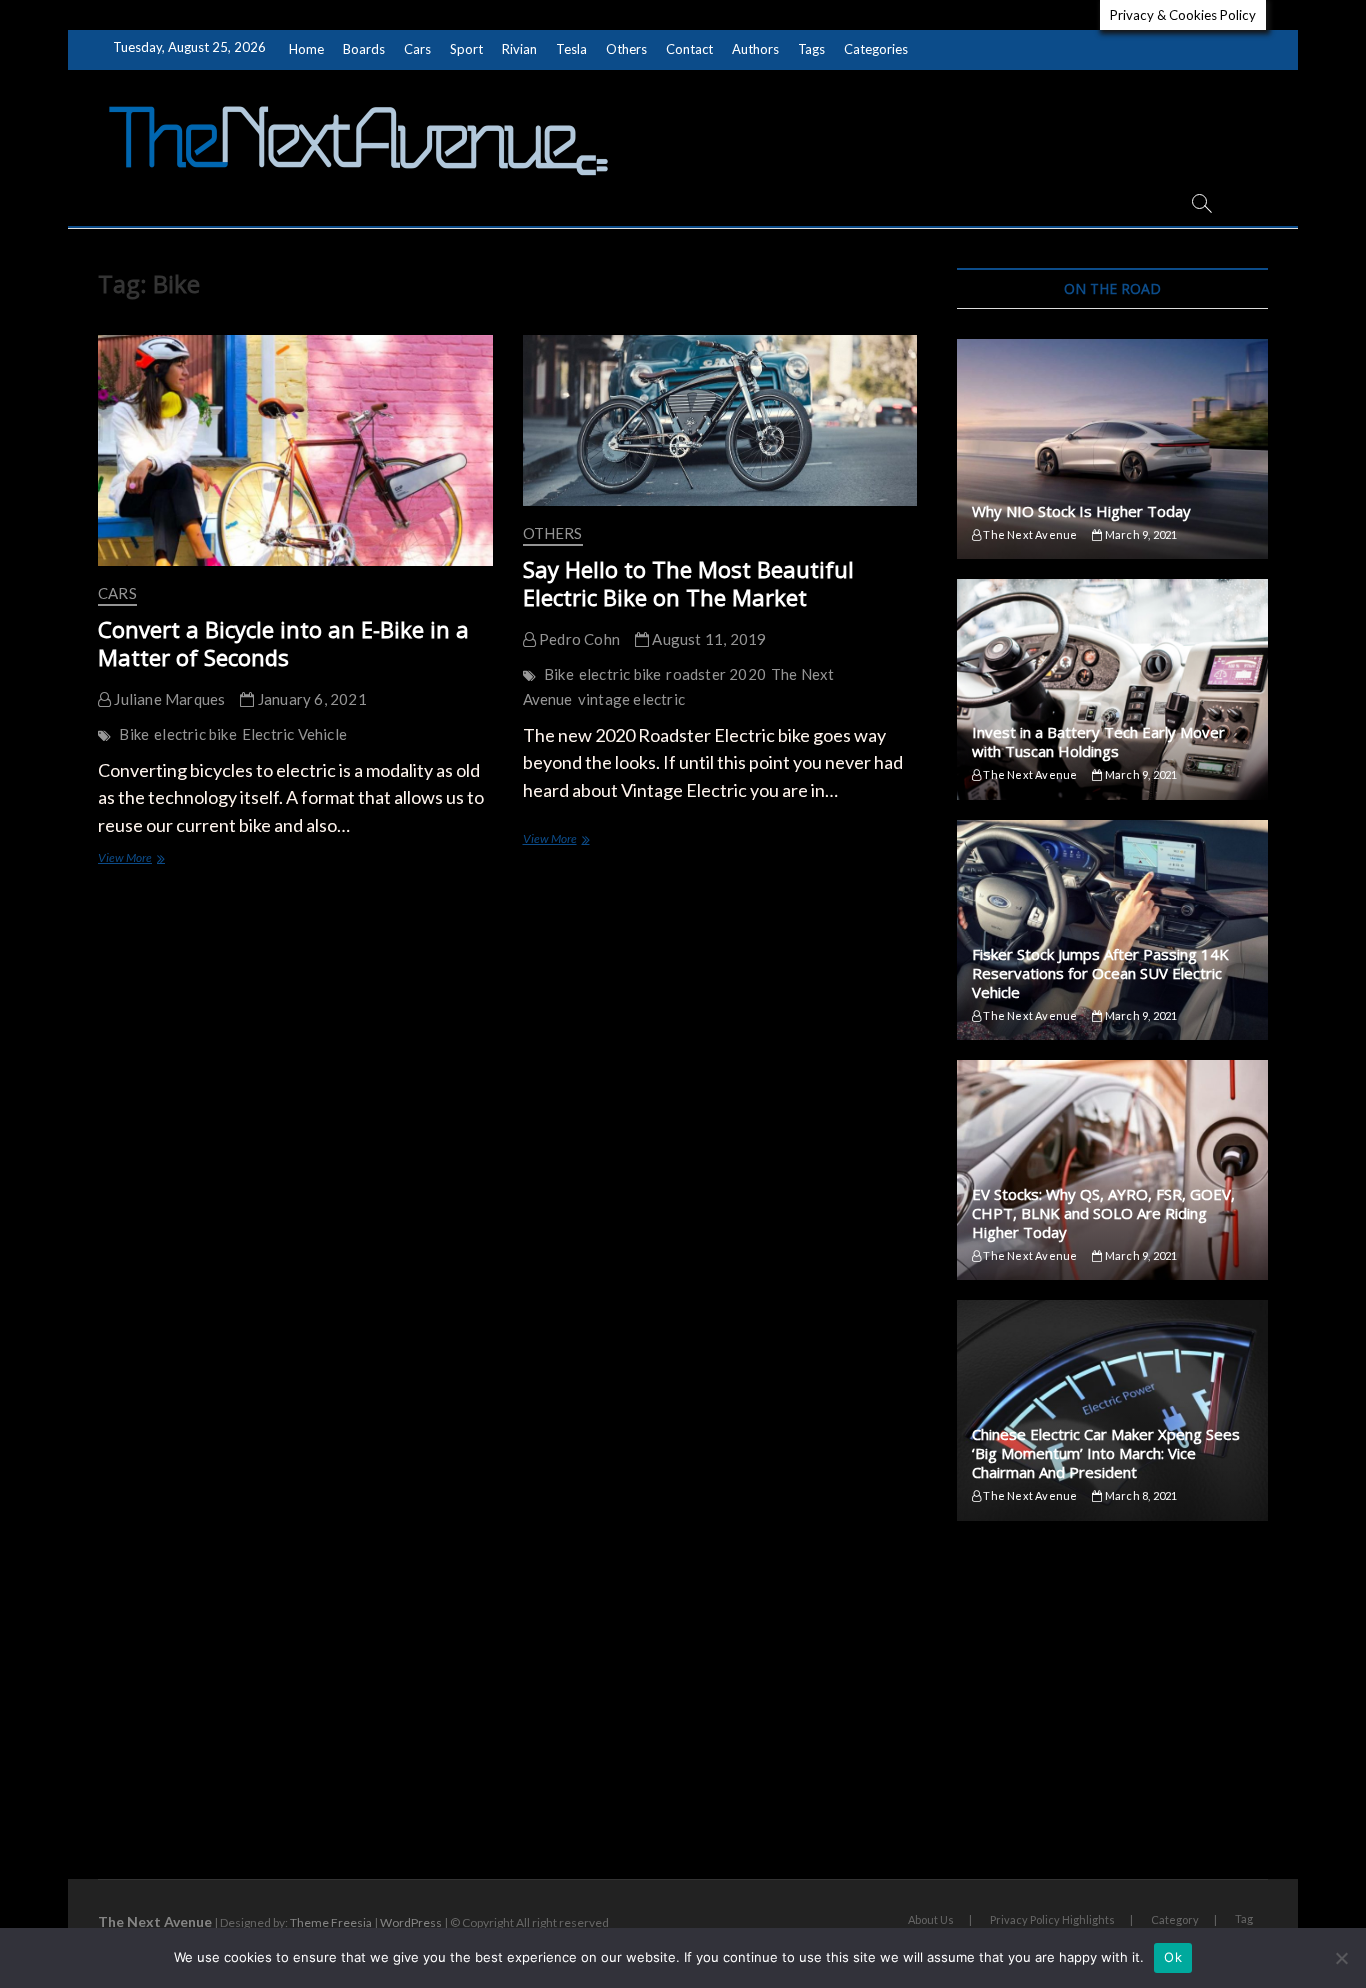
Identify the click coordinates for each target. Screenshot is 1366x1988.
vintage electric (631, 699)
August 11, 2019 (707, 639)
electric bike (195, 734)
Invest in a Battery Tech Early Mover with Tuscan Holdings (1098, 741)
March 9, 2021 (1140, 534)
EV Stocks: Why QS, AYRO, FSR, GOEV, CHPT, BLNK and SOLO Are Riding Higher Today (1103, 1213)
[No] (1341, 1958)
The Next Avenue (1029, 534)
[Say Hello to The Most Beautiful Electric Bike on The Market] (720, 420)
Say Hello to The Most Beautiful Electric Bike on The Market (688, 583)
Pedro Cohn (578, 639)
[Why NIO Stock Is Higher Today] (1112, 449)
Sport (466, 49)
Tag (1244, 1918)
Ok (1173, 1957)
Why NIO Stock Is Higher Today (1081, 511)
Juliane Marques (168, 699)
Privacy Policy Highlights (1052, 1919)
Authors (755, 49)
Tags (811, 49)
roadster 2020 (716, 674)
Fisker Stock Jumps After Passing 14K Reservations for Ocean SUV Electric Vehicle (1100, 973)
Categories (876, 49)
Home (306, 49)
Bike (134, 734)
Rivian (519, 49)
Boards (364, 49)
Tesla (571, 49)
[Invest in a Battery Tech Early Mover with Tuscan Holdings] (1112, 689)
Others (626, 49)
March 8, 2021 (1140, 1495)
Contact (689, 49)
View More (144, 859)
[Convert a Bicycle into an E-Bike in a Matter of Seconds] (295, 450)
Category (1175, 1919)
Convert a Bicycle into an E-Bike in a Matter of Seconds (283, 643)
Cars (417, 49)
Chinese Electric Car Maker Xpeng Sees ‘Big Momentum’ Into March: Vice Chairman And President (1106, 1453)
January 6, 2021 (310, 699)
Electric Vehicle (294, 734)
